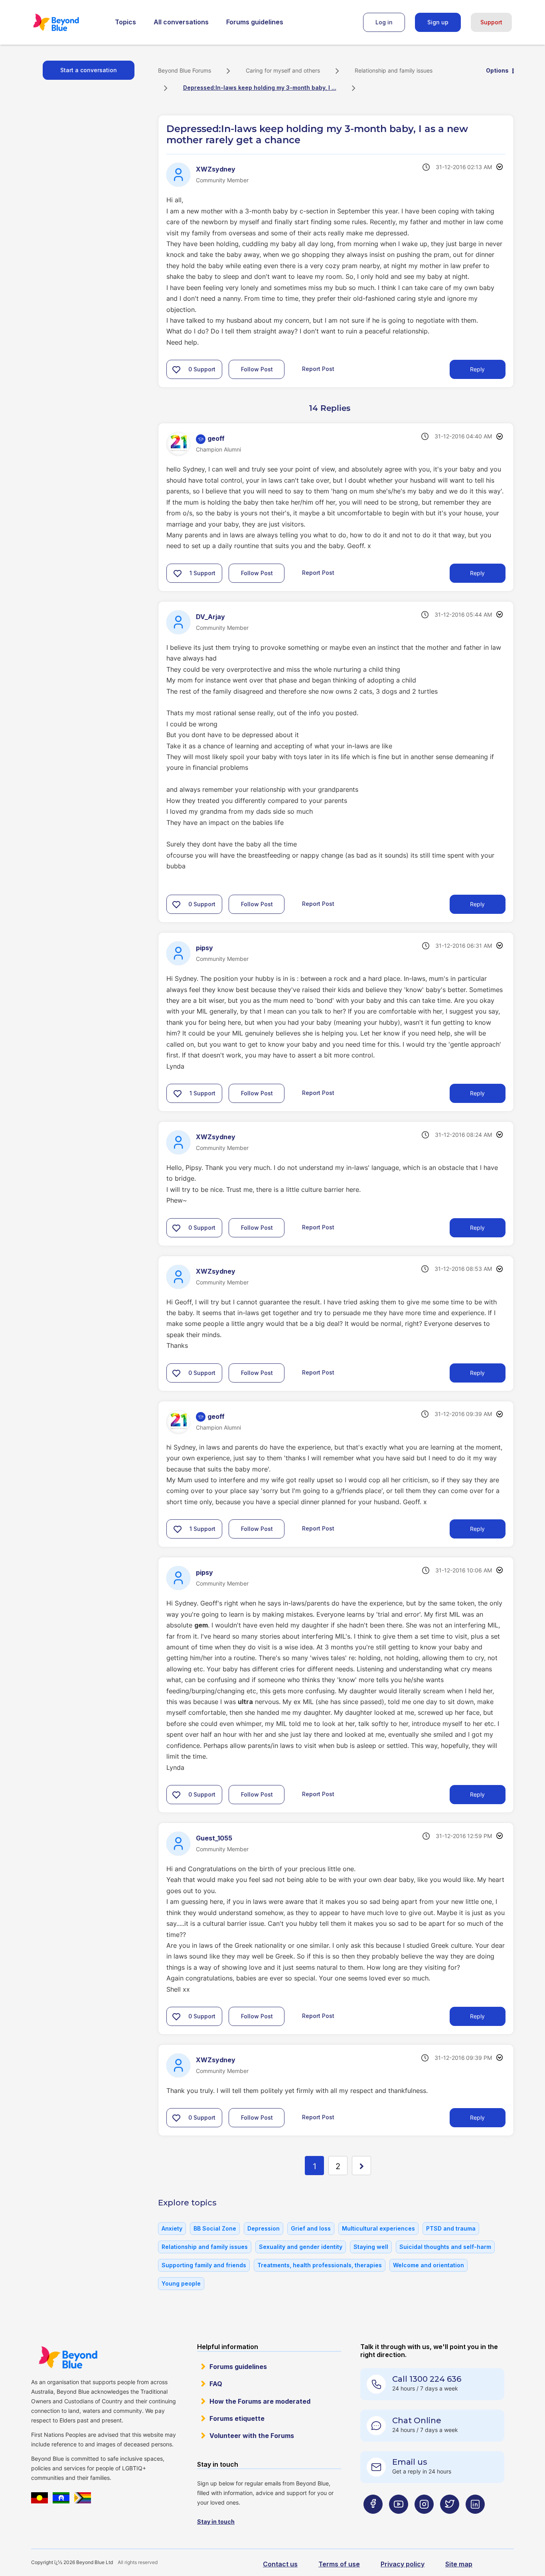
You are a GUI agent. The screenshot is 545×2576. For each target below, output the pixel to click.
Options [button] (497, 70)
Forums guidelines (255, 22)
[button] (176, 369)
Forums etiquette (237, 2418)
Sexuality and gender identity (301, 2247)
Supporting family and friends (204, 2265)
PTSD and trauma (451, 2228)
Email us (410, 2462)
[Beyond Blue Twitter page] (450, 2520)
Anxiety (172, 2228)
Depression (264, 2228)
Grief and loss (311, 2228)
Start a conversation (89, 70)
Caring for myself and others (283, 70)
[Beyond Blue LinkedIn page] (475, 2520)
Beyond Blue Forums (67, 22)
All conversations (181, 22)
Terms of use (339, 2564)
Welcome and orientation (428, 2265)
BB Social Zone (215, 2228)
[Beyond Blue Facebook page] (373, 2520)
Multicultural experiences (378, 2228)
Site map (459, 2564)
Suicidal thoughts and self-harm (445, 2247)
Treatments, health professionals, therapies (320, 2265)
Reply (477, 369)
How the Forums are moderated (260, 2401)
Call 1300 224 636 (427, 2379)
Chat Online (417, 2420)
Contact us (280, 2564)
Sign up (438, 22)
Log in (384, 22)
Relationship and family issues (394, 70)
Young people (181, 2283)
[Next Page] (361, 2166)
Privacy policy (403, 2564)
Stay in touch (216, 2522)
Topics (125, 22)
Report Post (318, 369)
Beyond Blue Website (68, 2357)
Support (491, 22)
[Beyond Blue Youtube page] (399, 2520)
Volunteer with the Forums (252, 2436)
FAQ (216, 2384)
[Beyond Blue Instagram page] (424, 2520)
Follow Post (257, 369)
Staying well (371, 2247)
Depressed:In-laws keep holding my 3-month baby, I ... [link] (260, 88)
